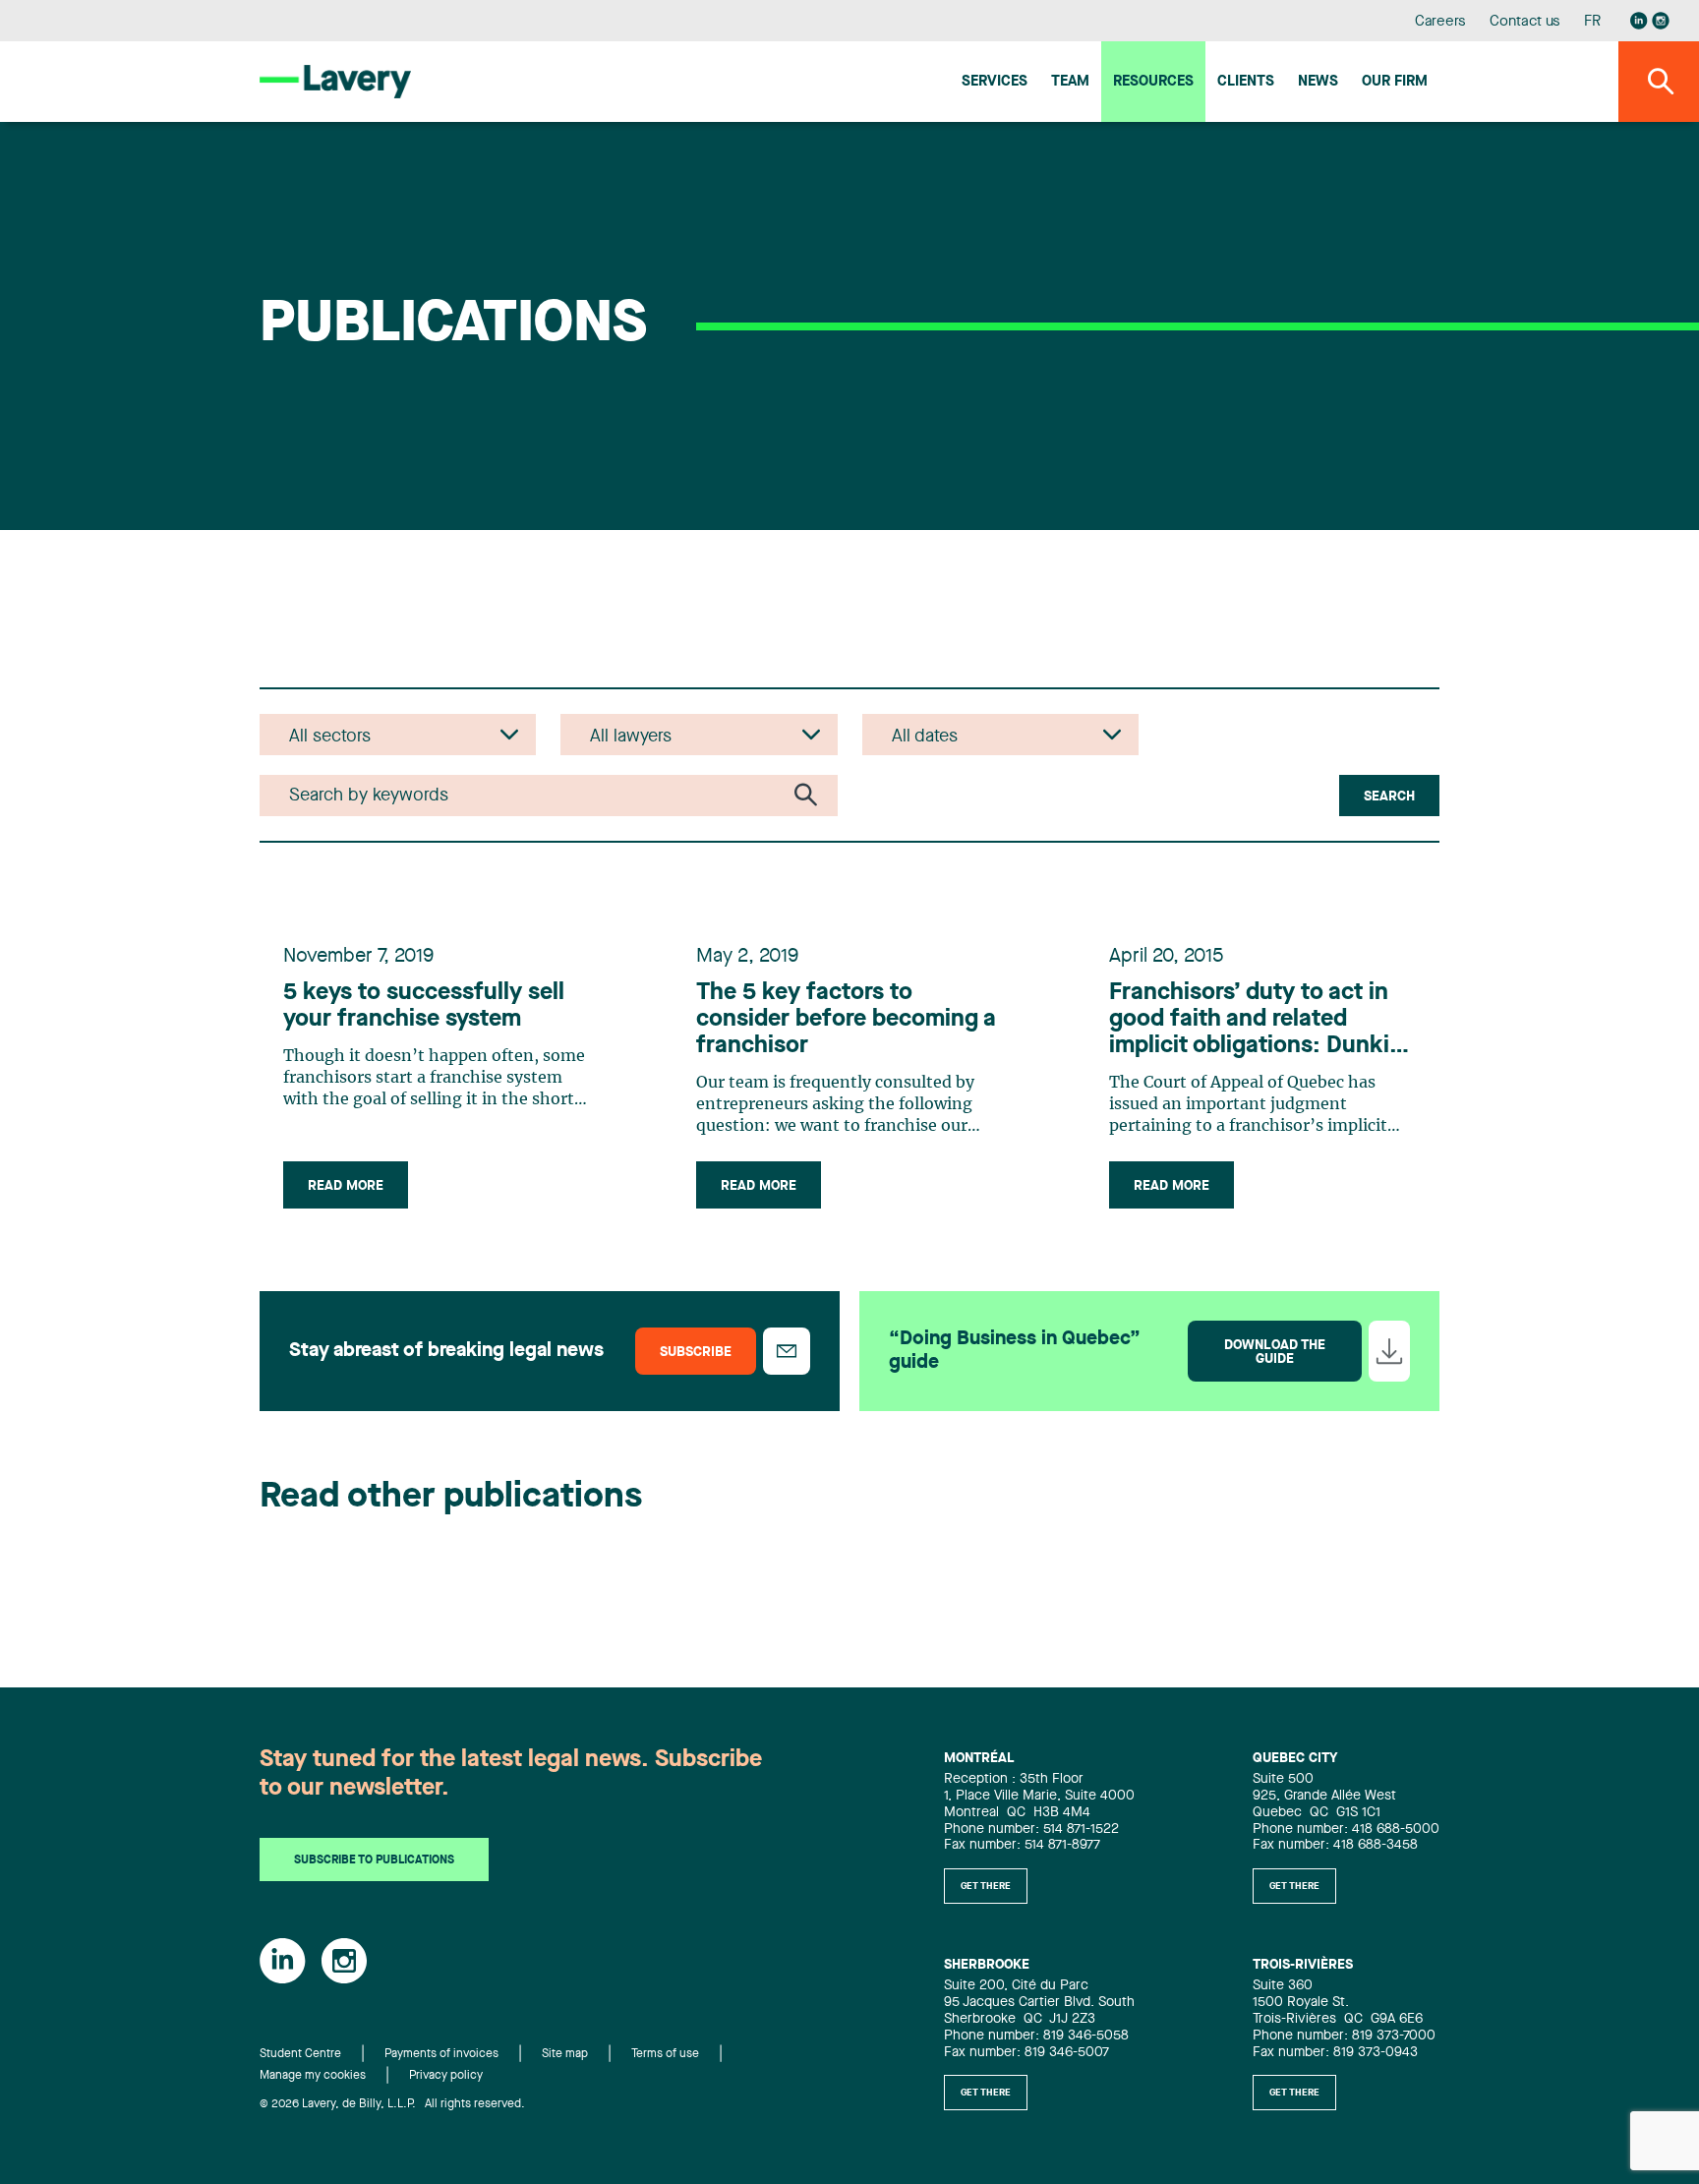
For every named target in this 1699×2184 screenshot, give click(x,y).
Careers (1441, 22)
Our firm (1395, 82)
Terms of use (665, 2054)
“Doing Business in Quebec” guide (1015, 1351)
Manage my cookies (313, 2076)
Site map (565, 2054)
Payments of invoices (441, 2054)
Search (1389, 797)
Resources (1153, 82)
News (1318, 82)
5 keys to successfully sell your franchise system (424, 1006)
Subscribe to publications (374, 1860)
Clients (1246, 82)
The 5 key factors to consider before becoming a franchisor (846, 1020)
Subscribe (696, 1352)
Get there (986, 1886)
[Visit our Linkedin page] (1639, 21)
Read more (346, 1186)
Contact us (1525, 22)
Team (1070, 82)
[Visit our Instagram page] (1661, 21)
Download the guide (1275, 1352)
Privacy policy (446, 2076)
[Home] (335, 81)
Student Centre (300, 2054)
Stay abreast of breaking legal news (446, 1351)
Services (995, 82)
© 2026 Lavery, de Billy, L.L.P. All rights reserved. (392, 2104)
